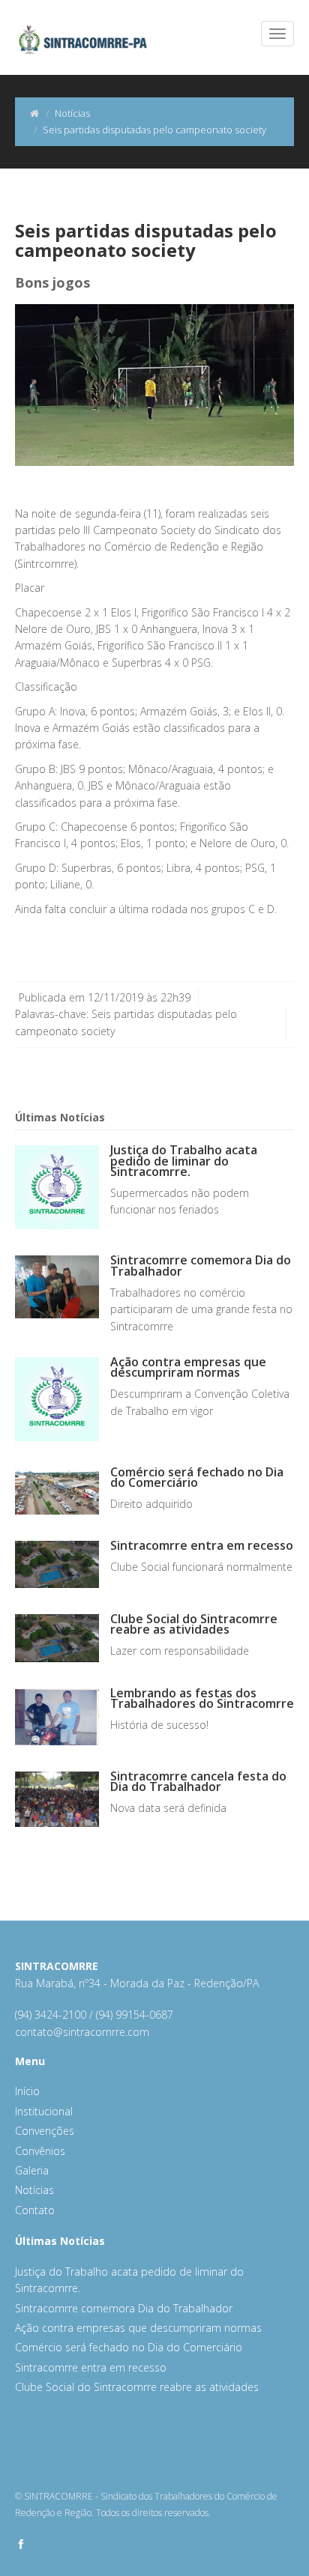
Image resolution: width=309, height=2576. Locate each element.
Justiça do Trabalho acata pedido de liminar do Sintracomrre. (184, 1160)
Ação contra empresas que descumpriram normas (188, 1367)
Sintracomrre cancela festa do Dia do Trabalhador (198, 1781)
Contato (35, 2210)
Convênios (40, 2151)
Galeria (32, 2170)
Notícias (72, 113)
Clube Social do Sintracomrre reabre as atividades (194, 1624)
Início (27, 2091)
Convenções (45, 2131)
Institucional (44, 2111)
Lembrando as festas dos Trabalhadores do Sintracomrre (202, 1698)
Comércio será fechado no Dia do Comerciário (197, 1477)
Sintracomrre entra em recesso (202, 1545)
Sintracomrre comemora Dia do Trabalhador (201, 1265)
